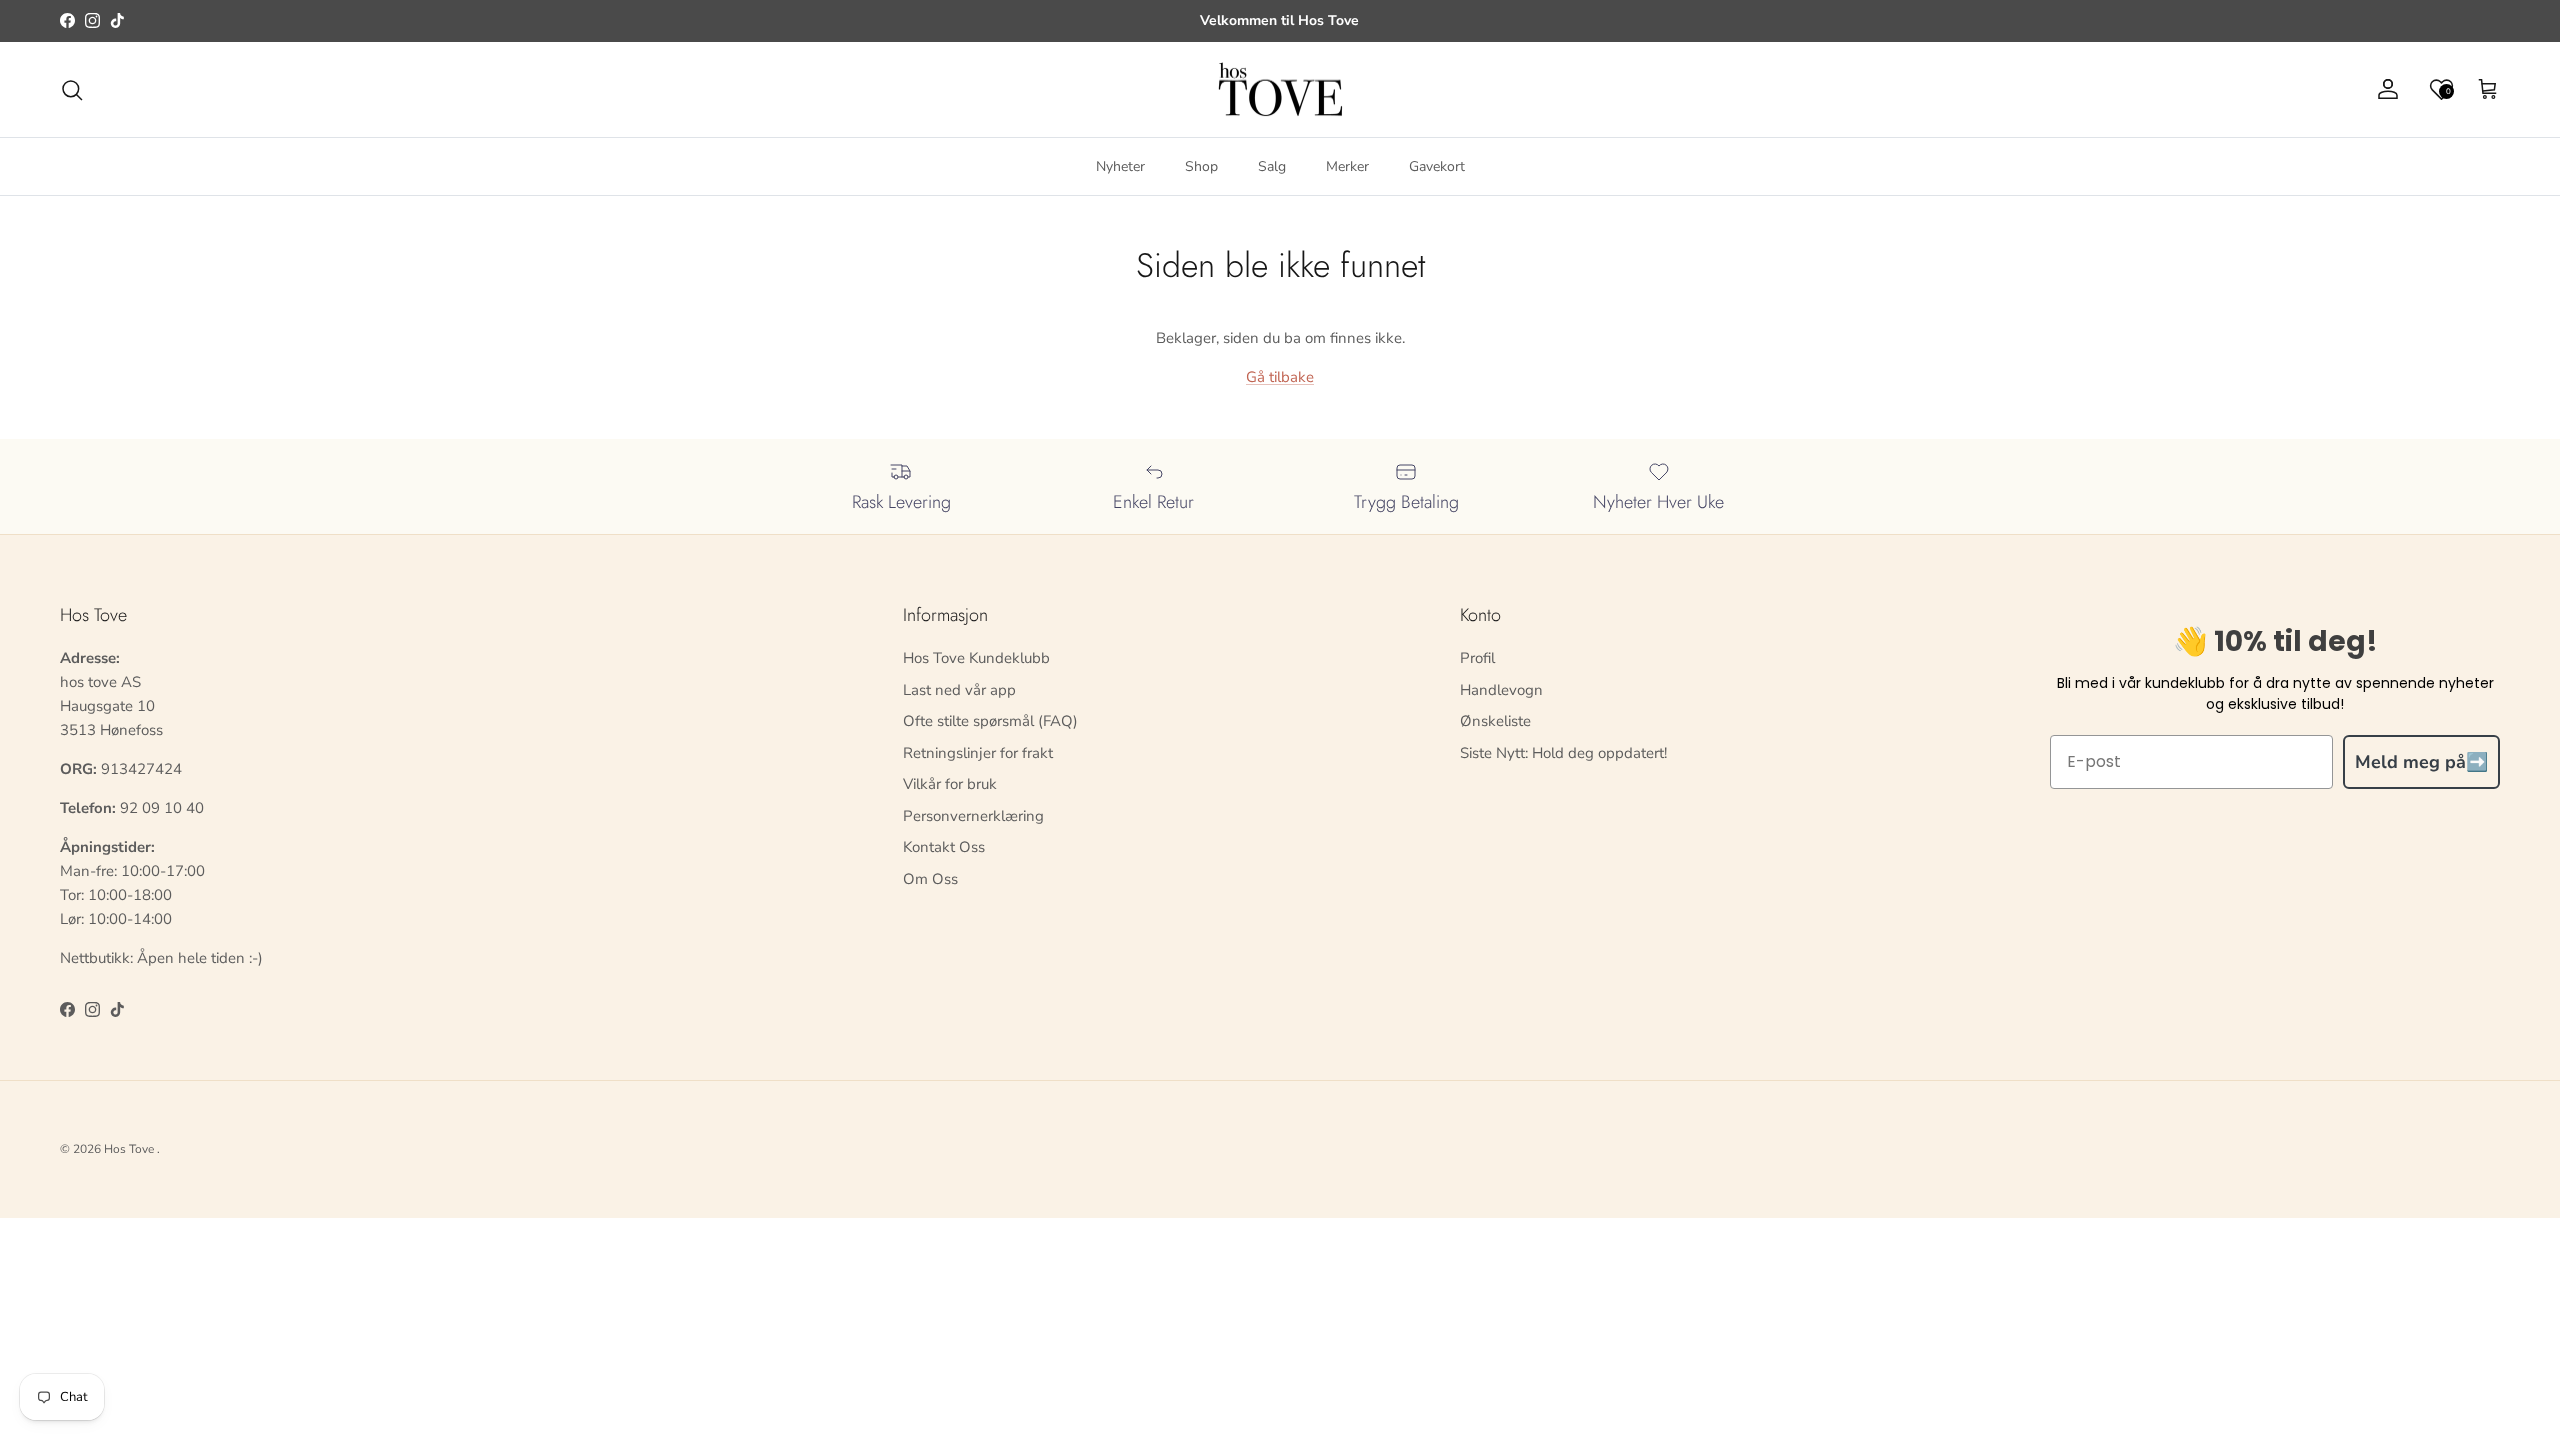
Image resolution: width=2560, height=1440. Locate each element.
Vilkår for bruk (950, 784)
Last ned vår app (959, 690)
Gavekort (1437, 166)
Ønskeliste (1495, 721)
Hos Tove (129, 1149)
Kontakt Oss (944, 847)
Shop (1201, 166)
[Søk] (72, 90)
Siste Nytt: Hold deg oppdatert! (1563, 753)
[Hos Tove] (1280, 90)
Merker (1347, 166)
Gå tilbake (1280, 377)
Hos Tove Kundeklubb (976, 658)
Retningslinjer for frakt (978, 753)
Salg (1272, 166)
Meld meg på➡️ (2421, 762)
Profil (1477, 658)
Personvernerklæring (973, 816)
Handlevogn (1501, 690)
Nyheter (1120, 166)
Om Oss (930, 879)
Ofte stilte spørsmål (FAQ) (990, 721)
